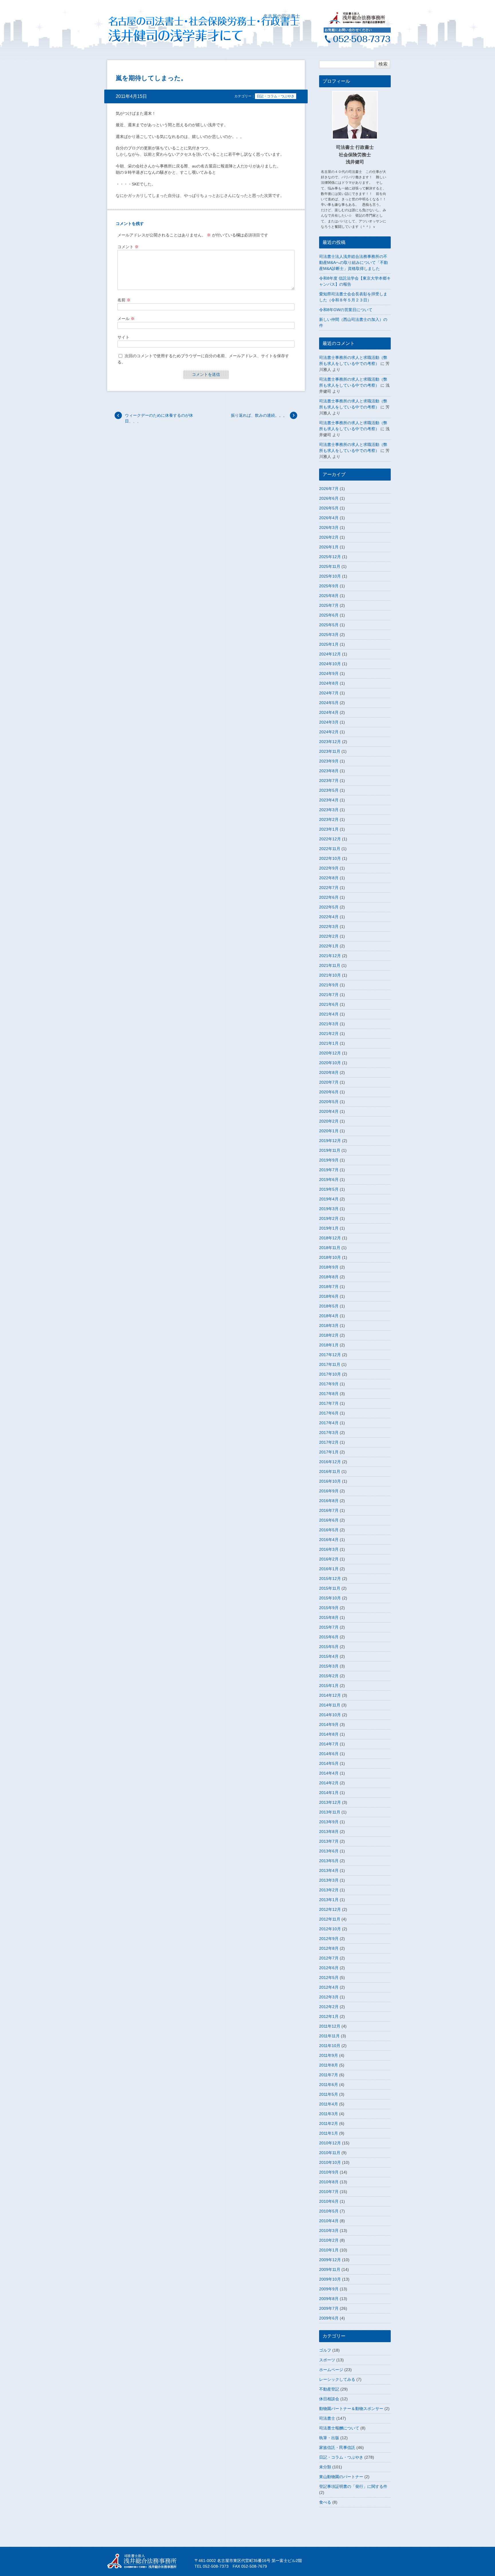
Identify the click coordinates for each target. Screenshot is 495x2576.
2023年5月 (329, 790)
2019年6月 (329, 1180)
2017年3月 (329, 1433)
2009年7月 (329, 2308)
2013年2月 (329, 1890)
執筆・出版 (329, 2438)
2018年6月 (329, 1296)
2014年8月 (329, 1734)
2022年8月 (329, 878)
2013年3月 (329, 1880)
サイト (123, 337)
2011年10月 (330, 2046)
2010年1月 (329, 2250)
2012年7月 (329, 1958)
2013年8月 (329, 1832)
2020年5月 (329, 1102)
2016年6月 (329, 1520)
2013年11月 (330, 1812)
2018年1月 (329, 1345)
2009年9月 (329, 2289)
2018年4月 (329, 1316)
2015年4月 (329, 1656)
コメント (128, 247)
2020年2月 (329, 1121)
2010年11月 (330, 2153)
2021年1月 (329, 1043)
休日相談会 (329, 2399)
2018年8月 (329, 1277)
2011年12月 (330, 2026)
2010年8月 (329, 2182)
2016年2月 (329, 1559)
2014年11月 (330, 1705)
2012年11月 (330, 1919)
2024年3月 (329, 722)
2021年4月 (329, 1014)
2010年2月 (329, 2240)
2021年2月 (329, 1034)
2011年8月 (329, 2065)
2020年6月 (329, 1092)
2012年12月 (330, 1909)
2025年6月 (329, 615)
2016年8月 (329, 1501)
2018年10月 (330, 1257)
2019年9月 (329, 1160)
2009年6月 (329, 2318)
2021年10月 (330, 975)
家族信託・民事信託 (337, 2447)
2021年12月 (330, 956)
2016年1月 (329, 1569)
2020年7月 (329, 1082)
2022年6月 (329, 897)
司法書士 (327, 2418)
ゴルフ (325, 2350)
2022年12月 (330, 839)
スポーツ (327, 2360)
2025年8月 (329, 596)
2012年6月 (329, 1968)
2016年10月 (330, 1481)
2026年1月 (329, 547)
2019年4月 (329, 1199)
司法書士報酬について (339, 2428)
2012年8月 (329, 1948)
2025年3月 (329, 635)
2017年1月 (329, 1452)
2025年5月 (329, 625)
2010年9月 (329, 2172)
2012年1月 (329, 2016)
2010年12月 (330, 2143)
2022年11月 (330, 849)
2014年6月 (329, 1754)
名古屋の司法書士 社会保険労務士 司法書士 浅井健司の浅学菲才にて (185, 29)
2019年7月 (329, 1170)
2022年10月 (330, 858)
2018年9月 (329, 1267)
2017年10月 (330, 1374)
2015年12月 (330, 1579)
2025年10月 (330, 576)
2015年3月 (329, 1666)
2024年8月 (329, 683)
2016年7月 (329, 1510)
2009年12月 (330, 2260)
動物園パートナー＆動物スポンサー (351, 2409)
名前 (124, 300)
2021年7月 (329, 995)
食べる (325, 2502)
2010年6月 (329, 2201)
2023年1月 (329, 829)
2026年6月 (329, 498)
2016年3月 (329, 1549)
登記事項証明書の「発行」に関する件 (353, 2486)
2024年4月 (329, 712)
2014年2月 (329, 1783)
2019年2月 (329, 1218)
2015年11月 (330, 1588)
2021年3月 (329, 1024)
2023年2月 (329, 819)
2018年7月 (329, 1287)
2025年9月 (329, 586)
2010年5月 (329, 2211)
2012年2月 (329, 2007)
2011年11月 (329, 2036)
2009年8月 (329, 2299)
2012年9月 (329, 1939)
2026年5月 (329, 508)
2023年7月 (329, 781)
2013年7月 (329, 1841)
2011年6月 (329, 2085)
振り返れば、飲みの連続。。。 (259, 415)
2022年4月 (329, 917)
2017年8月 (329, 1394)
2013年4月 (329, 1870)
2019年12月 (330, 1141)
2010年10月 (330, 2162)
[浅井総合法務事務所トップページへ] (357, 22)
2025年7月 (329, 605)
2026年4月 (329, 518)
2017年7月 (329, 1403)
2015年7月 (329, 1627)
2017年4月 (329, 1423)
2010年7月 (329, 2192)
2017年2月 (329, 1442)
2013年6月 (329, 1851)
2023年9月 (329, 761)
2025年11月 (330, 566)
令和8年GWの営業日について (346, 310)
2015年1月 (329, 1686)
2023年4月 (329, 800)
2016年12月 (330, 1462)
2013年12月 (330, 1802)
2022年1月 (329, 946)
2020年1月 (329, 1131)
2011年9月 (329, 2055)
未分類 (325, 2467)
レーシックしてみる (337, 2379)
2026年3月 (329, 528)
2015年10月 (330, 1598)
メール (126, 319)
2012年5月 (329, 1978)
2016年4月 (329, 1540)
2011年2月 (329, 2123)
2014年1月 (329, 1793)
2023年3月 (329, 810)
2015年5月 (329, 1647)
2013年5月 (329, 1861)
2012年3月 (329, 1997)
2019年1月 (329, 1228)
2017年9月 (329, 1384)
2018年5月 (329, 1306)
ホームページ (331, 2370)
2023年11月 (330, 751)
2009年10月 (330, 2279)
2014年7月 (329, 1744)
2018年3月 (329, 1325)
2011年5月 (329, 2094)
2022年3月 (329, 927)
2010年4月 (329, 2221)
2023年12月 (330, 742)
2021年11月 (330, 965)
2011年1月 (329, 2133)
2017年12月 (330, 1355)
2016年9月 (329, 1491)
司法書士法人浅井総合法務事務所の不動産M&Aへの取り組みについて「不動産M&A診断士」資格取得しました (353, 262)
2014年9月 (329, 1724)
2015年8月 (329, 1617)
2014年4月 (329, 1773)
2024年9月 (329, 673)
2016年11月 (330, 1471)
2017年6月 (329, 1413)
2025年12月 (330, 557)
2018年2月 (329, 1335)
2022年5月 (329, 907)
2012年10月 (330, 1929)
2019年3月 (329, 1209)
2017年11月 (330, 1364)
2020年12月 (330, 1053)
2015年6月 (329, 1637)
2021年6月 (329, 1004)
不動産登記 (329, 2389)
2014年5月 (329, 1763)
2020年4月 (329, 1111)
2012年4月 (329, 1987)
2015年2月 (329, 1676)
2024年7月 (329, 693)
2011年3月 (329, 2114)
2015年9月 (329, 1608)
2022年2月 (329, 936)
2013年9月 (329, 1822)
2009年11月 (330, 2269)
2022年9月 (329, 868)
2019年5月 (329, 1189)
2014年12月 (330, 1695)
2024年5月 (329, 703)
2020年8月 (329, 1072)
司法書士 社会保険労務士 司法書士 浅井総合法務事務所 (146, 2561)
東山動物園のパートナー (341, 2477)
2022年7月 (329, 888)
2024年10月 (330, 664)
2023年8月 (329, 771)
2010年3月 (329, 2231)
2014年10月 (330, 1715)
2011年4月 (329, 2104)
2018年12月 (330, 1238)
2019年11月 (330, 1150)
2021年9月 (329, 985)
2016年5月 (329, 1530)
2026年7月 (329, 489)
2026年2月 (329, 537)
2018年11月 (330, 1248)
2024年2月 (329, 732)
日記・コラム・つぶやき (276, 96)
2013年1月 (329, 1900)
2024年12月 (330, 654)
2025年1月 (329, 644)
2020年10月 (330, 1063)
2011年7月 (329, 2075)
